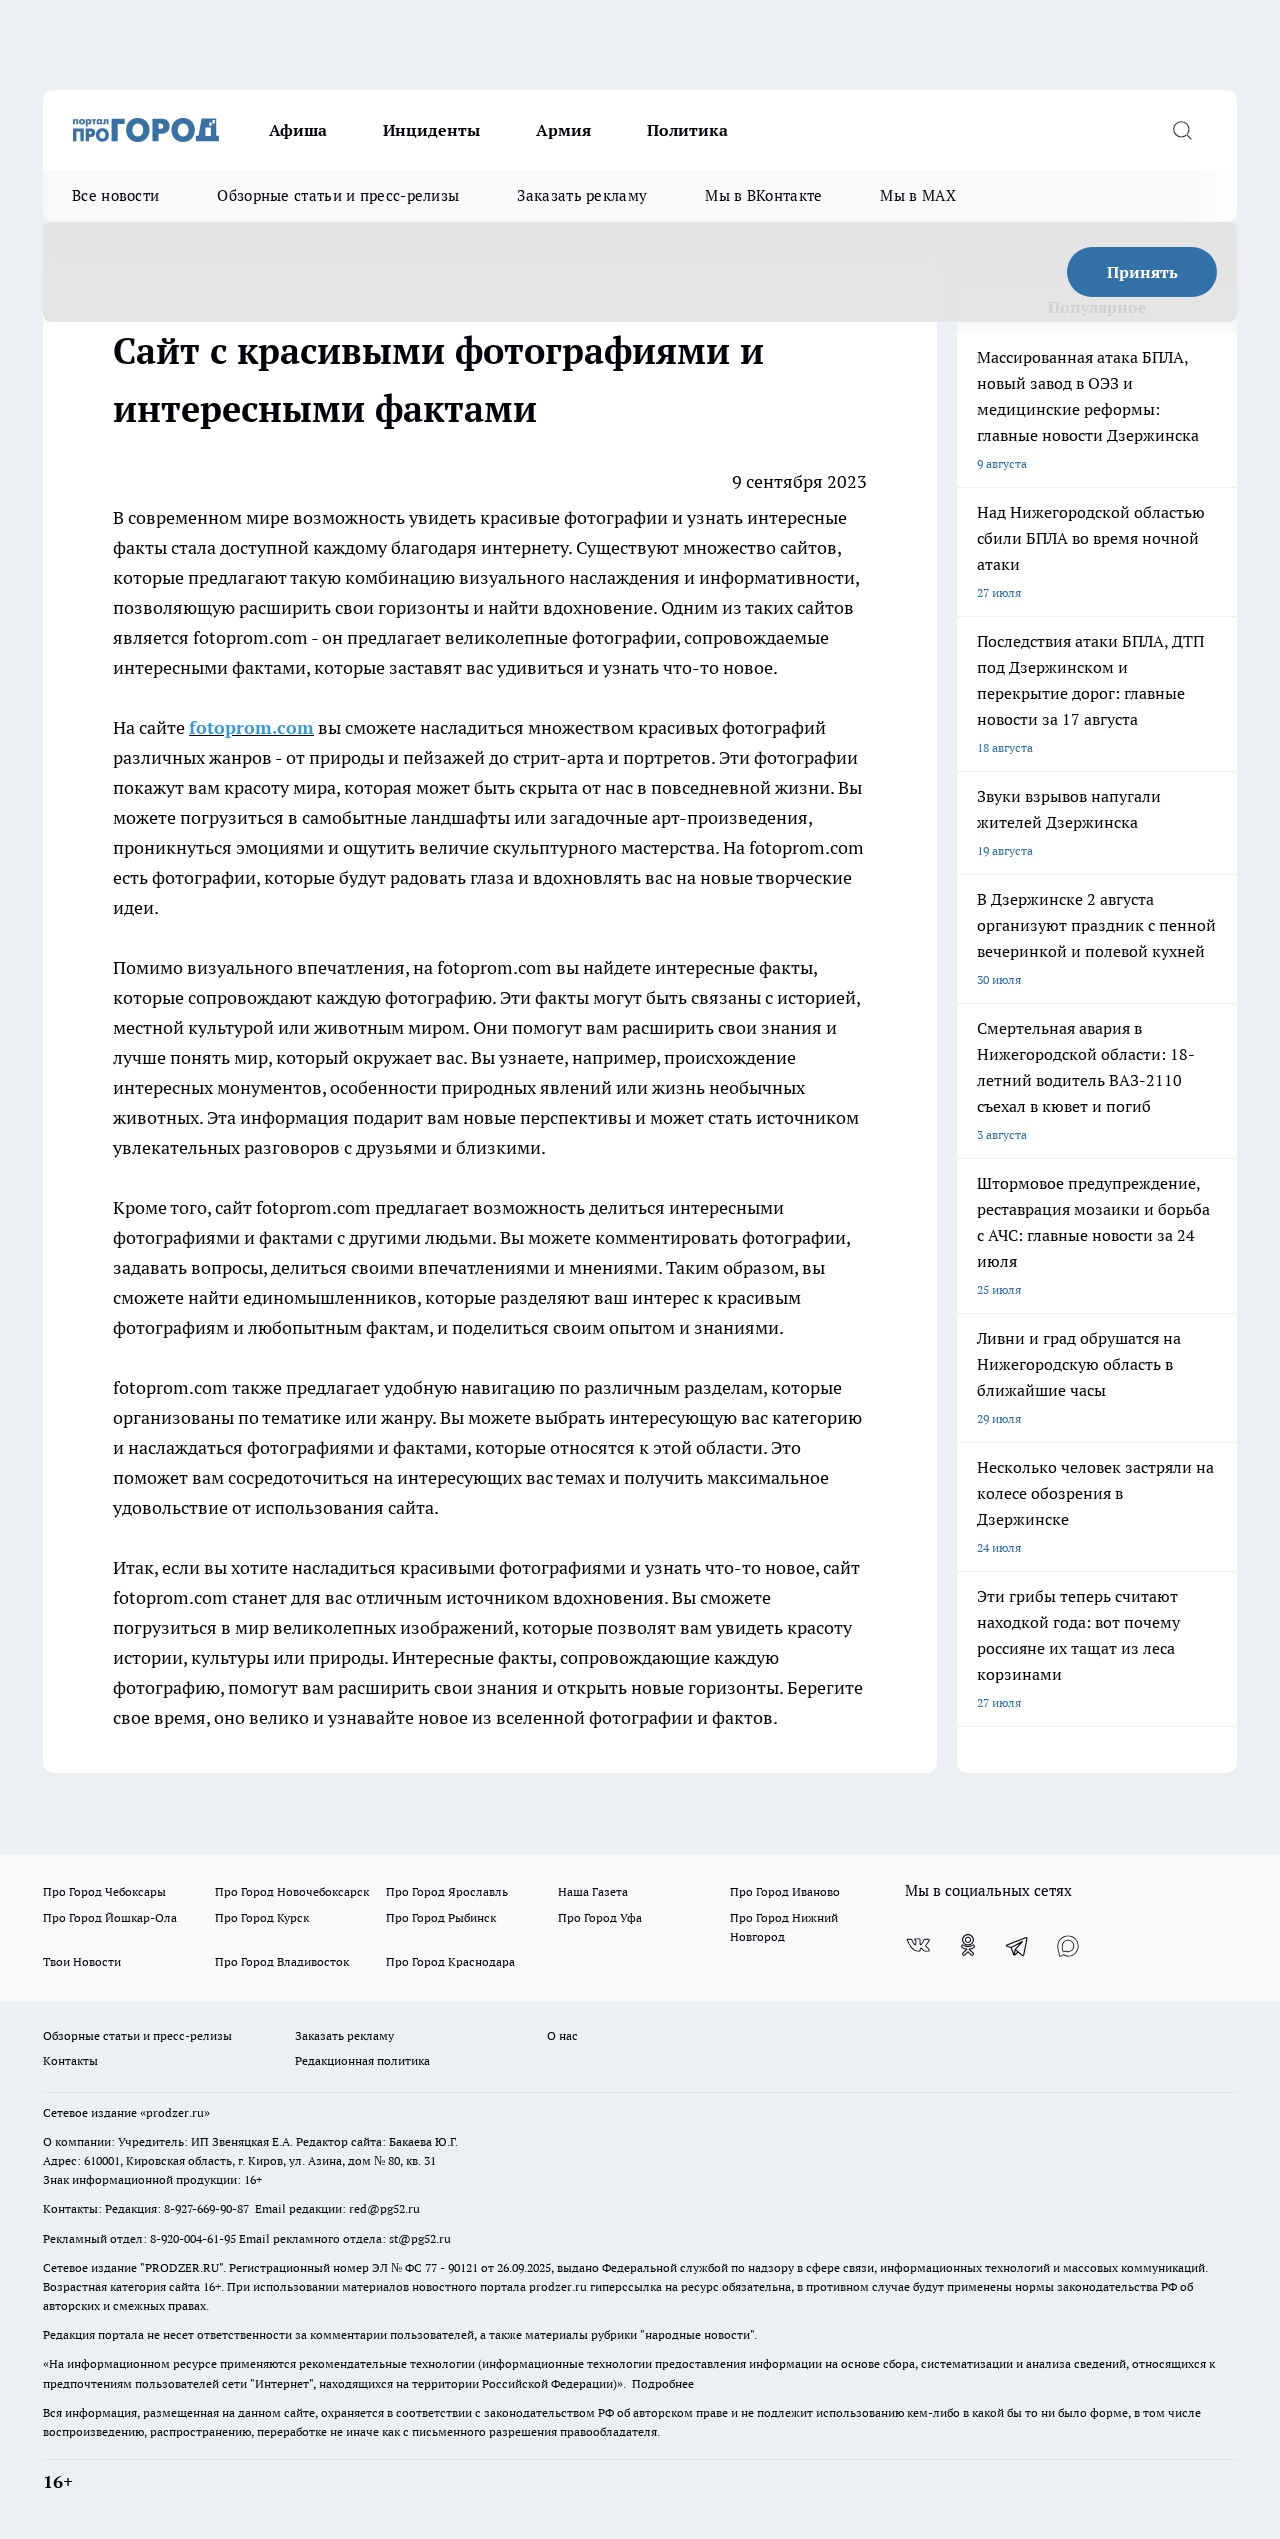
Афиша (298, 130)
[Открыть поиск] (1182, 130)
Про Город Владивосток (282, 1961)
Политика (687, 130)
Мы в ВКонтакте (763, 195)
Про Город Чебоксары (104, 1891)
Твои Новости (82, 1961)
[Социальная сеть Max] (1068, 1945)
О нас (562, 2035)
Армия (563, 130)
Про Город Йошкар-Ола (110, 1917)
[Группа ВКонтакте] (918, 1945)
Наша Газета (593, 1891)
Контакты (70, 2060)
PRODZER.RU (182, 2267)
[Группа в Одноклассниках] (968, 1945)
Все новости (115, 195)
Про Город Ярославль (447, 1891)
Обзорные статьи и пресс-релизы (338, 195)
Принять (1142, 272)
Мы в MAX (917, 195)
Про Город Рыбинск (441, 1917)
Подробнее (663, 2383)
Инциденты (431, 130)
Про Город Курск (262, 1917)
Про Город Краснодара (450, 1961)
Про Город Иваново (785, 1891)
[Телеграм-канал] (1018, 1945)
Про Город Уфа (600, 1917)
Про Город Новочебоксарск (292, 1891)
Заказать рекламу (582, 195)
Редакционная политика (362, 2060)
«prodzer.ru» (175, 2112)
